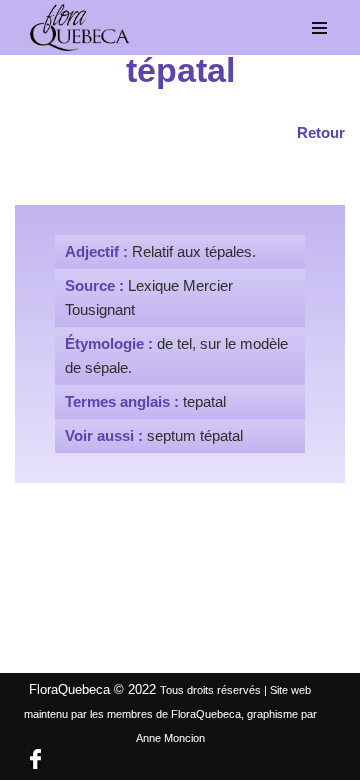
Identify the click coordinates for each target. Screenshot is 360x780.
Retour (321, 132)
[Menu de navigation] (320, 28)
